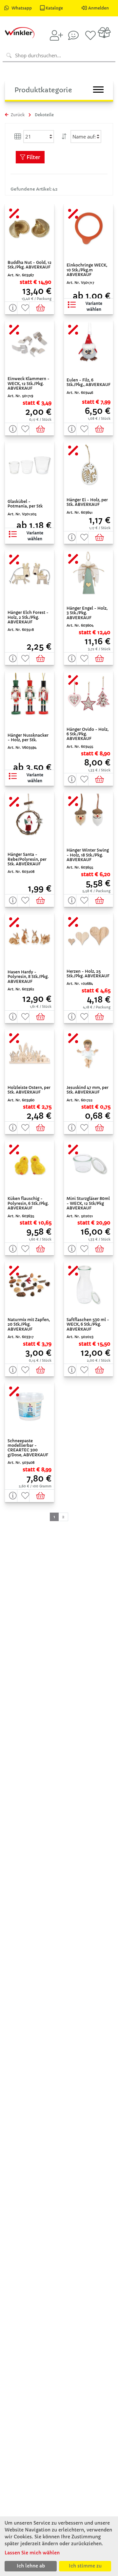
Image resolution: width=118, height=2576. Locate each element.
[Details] (11, 308)
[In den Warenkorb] (42, 308)
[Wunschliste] (90, 35)
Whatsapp (22, 8)
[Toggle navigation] (98, 90)
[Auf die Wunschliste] (24, 308)
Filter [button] (33, 157)
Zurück (17, 115)
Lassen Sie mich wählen (32, 2553)
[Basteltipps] (73, 35)
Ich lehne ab (31, 2566)
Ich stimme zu (85, 2566)
